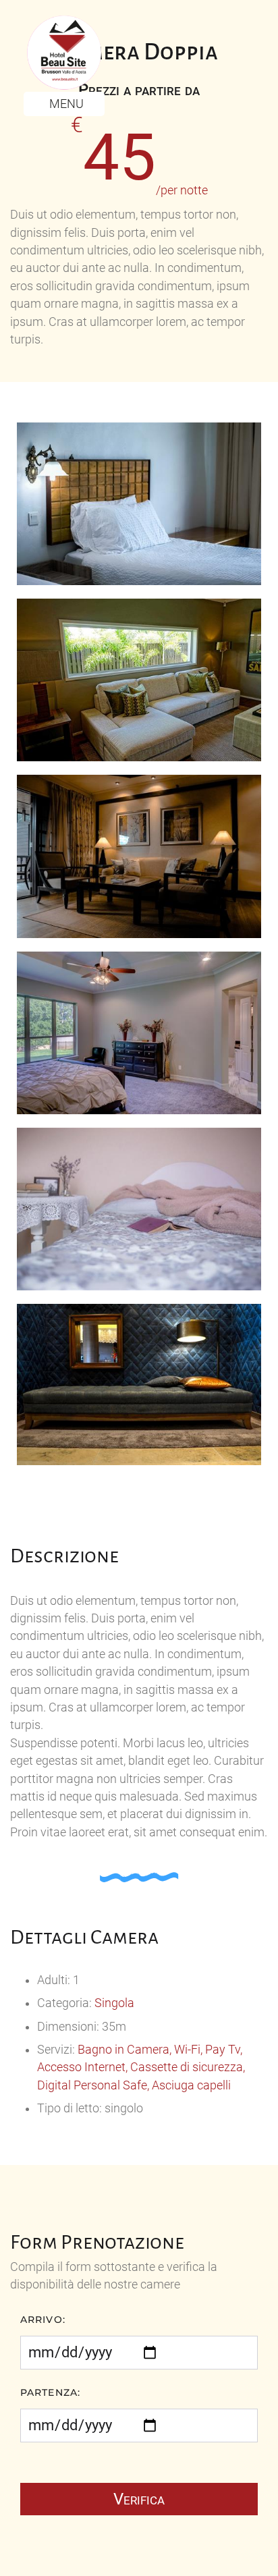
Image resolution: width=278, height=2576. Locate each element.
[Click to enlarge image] (139, 503)
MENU (65, 104)
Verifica (139, 2499)
